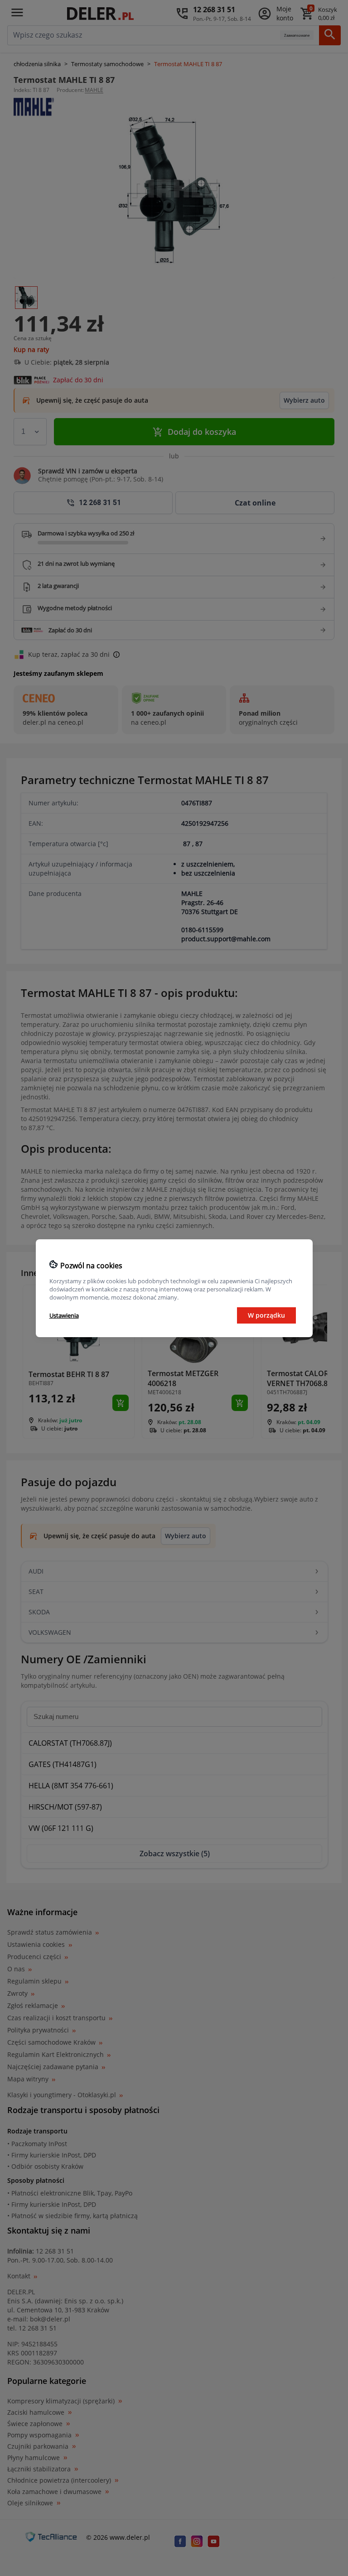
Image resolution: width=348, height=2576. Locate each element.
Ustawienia (64, 1315)
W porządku (266, 1315)
